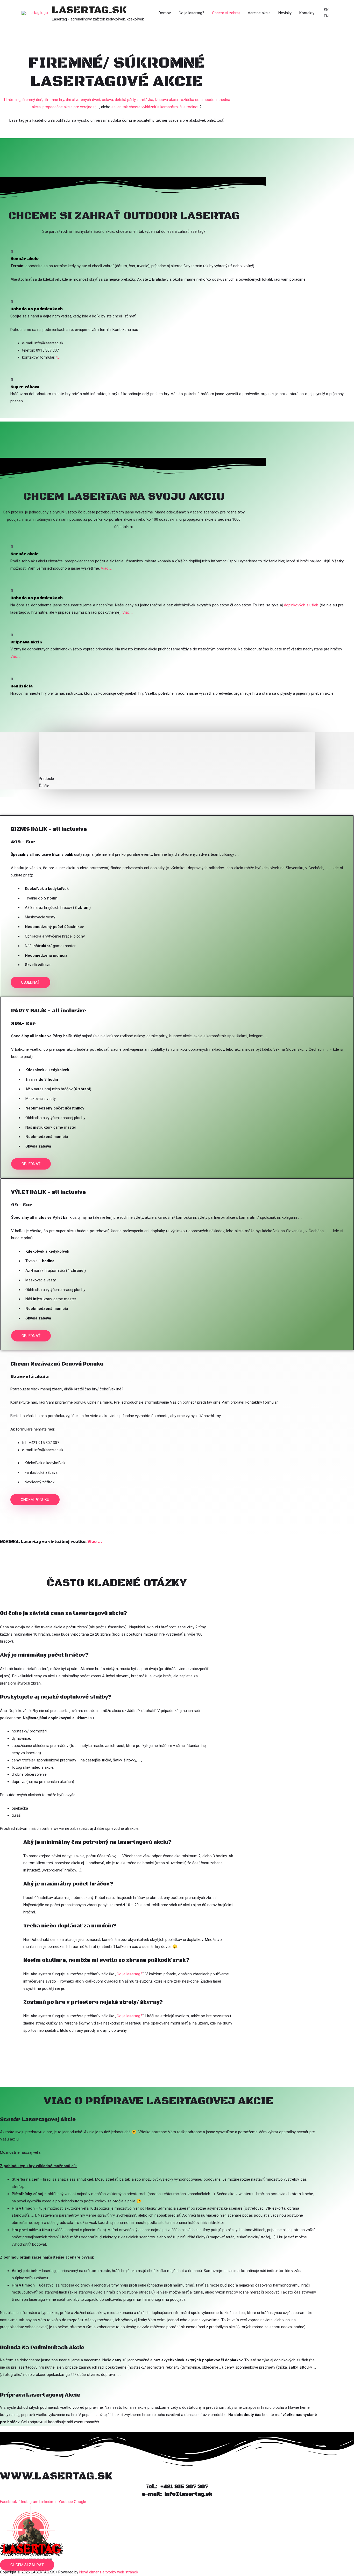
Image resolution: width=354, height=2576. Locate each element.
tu (58, 357)
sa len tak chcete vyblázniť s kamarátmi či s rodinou (155, 107)
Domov (165, 13)
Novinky (285, 13)
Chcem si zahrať (226, 13)
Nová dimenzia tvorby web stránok (109, 2572)
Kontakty (307, 13)
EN (326, 16)
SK (326, 10)
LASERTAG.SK (89, 10)
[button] (30, 982)
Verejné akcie (259, 13)
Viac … (106, 568)
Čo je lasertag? (191, 13)
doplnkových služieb (301, 605)
